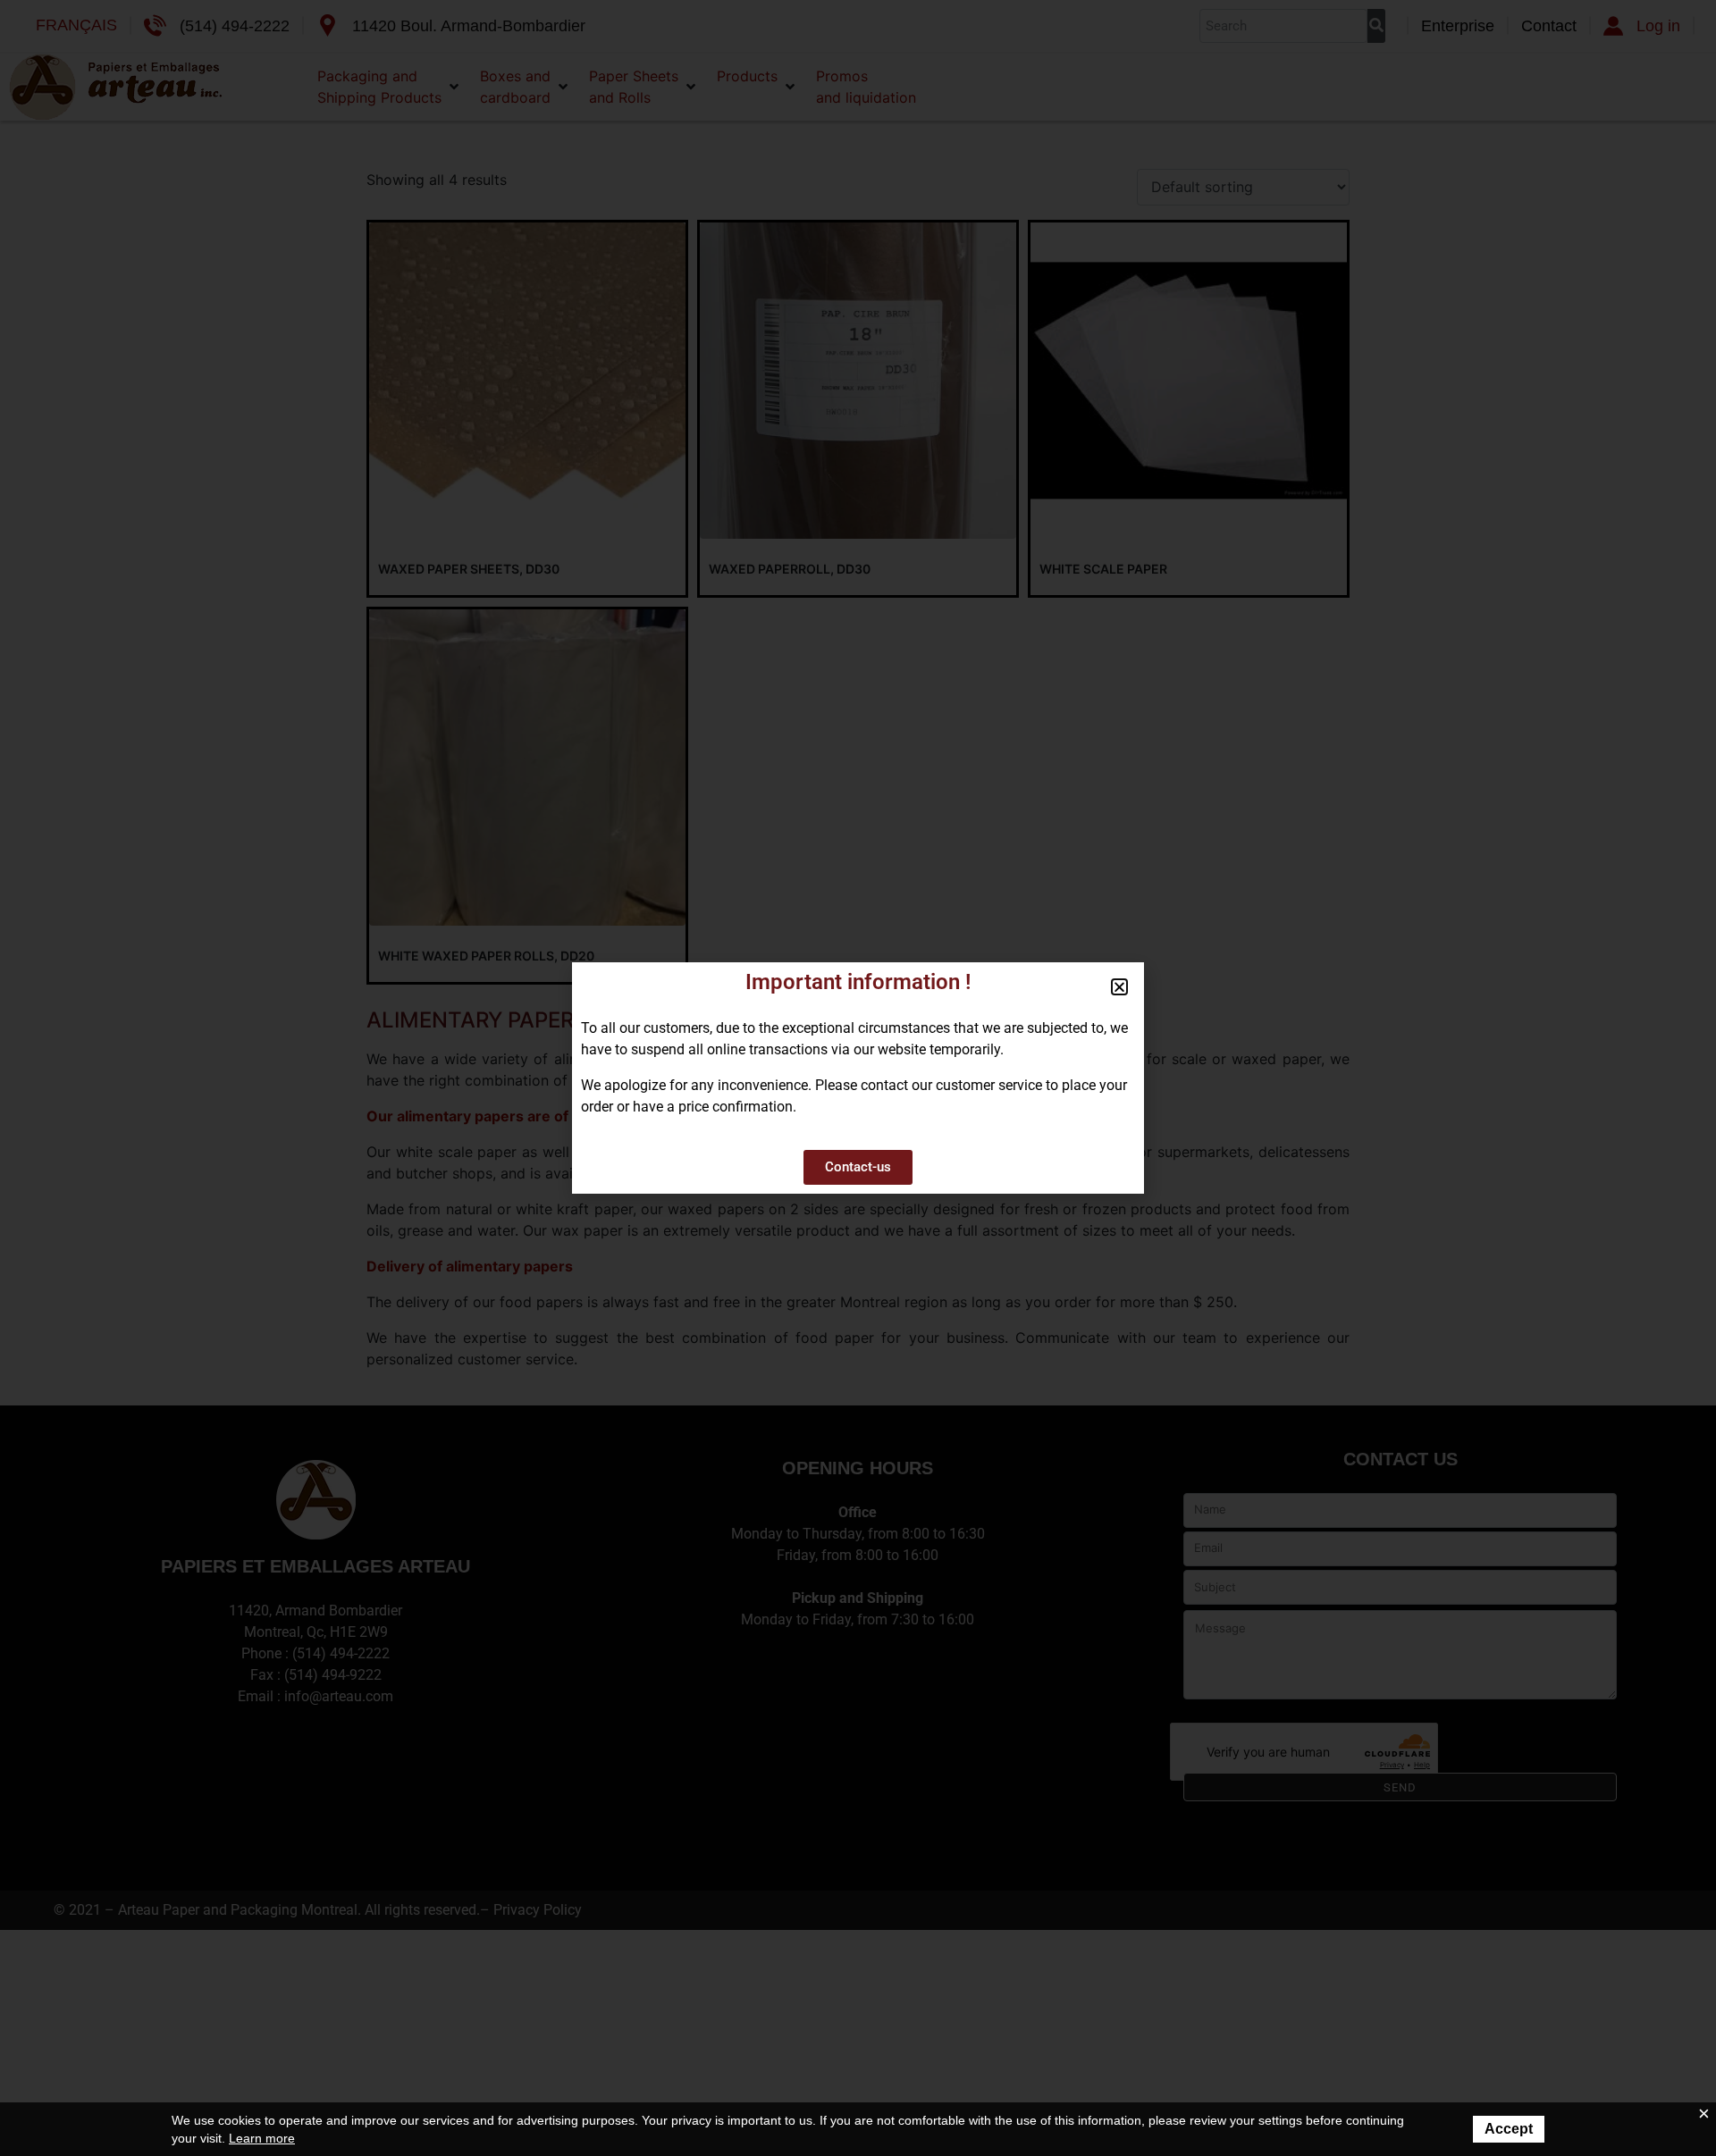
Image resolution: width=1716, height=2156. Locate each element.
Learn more (262, 2138)
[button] (1119, 987)
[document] (858, 1078)
